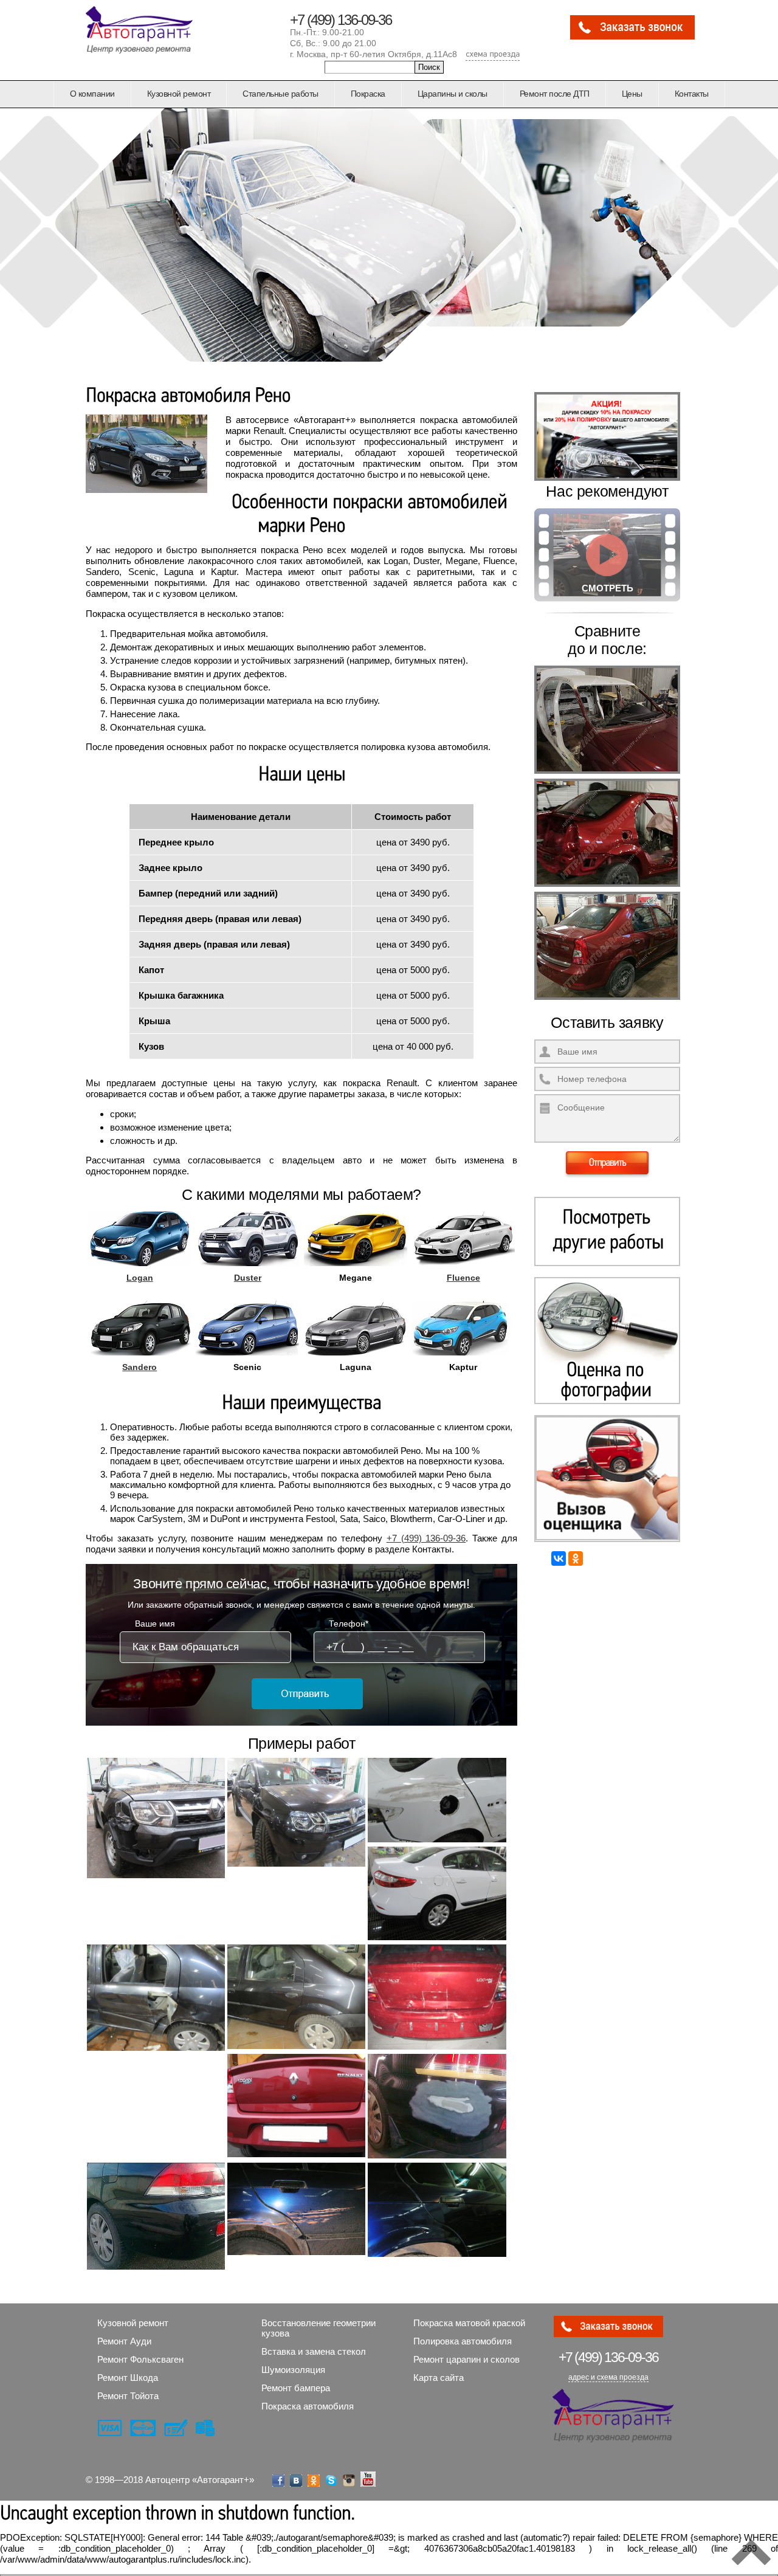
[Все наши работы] (607, 1231)
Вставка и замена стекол (314, 2351)
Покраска (368, 94)
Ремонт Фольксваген (140, 2359)
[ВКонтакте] (559, 1558)
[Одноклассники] (576, 1558)
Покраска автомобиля (308, 2406)
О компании (92, 94)
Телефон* (349, 1624)
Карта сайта (439, 2378)
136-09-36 (608, 2357)
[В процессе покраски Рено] (607, 887)
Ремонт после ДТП (555, 94)
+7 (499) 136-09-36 (341, 20)
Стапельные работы (281, 94)
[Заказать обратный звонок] (632, 37)
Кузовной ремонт (179, 94)
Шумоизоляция (293, 2370)
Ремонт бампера (296, 2388)
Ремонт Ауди (124, 2341)
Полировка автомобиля (463, 2341)
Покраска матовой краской (469, 2323)
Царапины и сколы (453, 94)
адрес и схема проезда (608, 2377)
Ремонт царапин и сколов (466, 2359)
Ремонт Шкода (128, 2378)
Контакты (692, 94)
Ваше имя (155, 1624)
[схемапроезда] (493, 55)
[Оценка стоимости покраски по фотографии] (607, 1341)
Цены (632, 94)
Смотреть (608, 588)
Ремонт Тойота (128, 2396)
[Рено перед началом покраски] (607, 774)
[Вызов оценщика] (607, 1479)
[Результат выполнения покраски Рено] (607, 1000)
